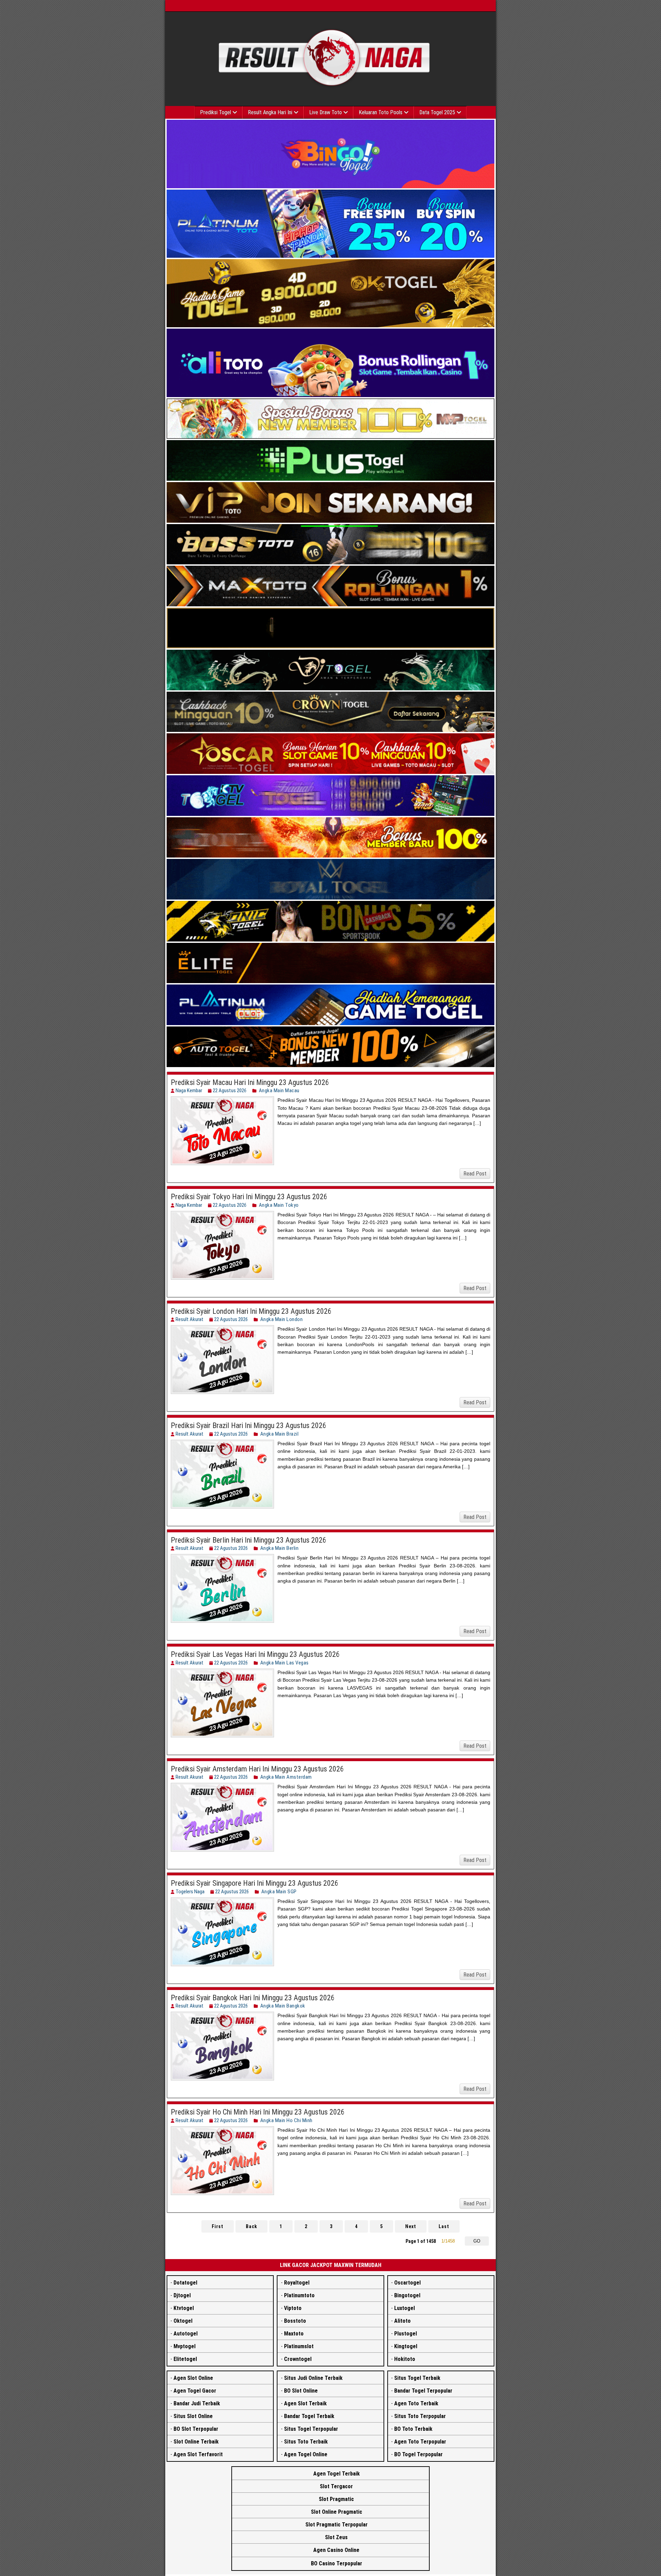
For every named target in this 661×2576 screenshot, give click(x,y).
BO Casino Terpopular (337, 2563)
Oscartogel (407, 2283)
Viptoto (293, 2308)
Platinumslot (299, 2346)
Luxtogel (405, 2308)
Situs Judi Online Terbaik (313, 2378)
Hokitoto (405, 2359)
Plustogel (406, 2334)
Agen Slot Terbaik (305, 2403)
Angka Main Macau (279, 1090)
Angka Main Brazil (280, 1434)
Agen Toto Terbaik (416, 2403)
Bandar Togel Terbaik (309, 2416)
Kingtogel (406, 2346)
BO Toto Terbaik (413, 2429)
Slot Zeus (336, 2537)
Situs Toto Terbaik (306, 2442)
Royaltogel (297, 2283)
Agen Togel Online (306, 2454)
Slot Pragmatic (336, 2499)
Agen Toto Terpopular (420, 2442)
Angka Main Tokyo (279, 1205)
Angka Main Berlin (280, 1548)
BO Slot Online (301, 2391)
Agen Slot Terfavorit (198, 2454)
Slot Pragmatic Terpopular (337, 2525)
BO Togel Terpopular (418, 2454)
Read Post (475, 1174)
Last (444, 2226)
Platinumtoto (299, 2295)
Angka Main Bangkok (283, 2006)
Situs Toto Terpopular (420, 2416)
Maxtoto (294, 2334)
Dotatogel (185, 2283)
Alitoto (402, 2321)
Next (411, 2226)
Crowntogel (298, 2359)
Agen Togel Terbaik (337, 2474)
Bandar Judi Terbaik (197, 2403)
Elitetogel (185, 2359)
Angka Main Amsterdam (286, 1777)
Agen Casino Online (336, 2550)
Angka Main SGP (279, 1892)
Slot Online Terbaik (196, 2442)
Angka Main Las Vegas (285, 1663)
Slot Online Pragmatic (337, 2512)
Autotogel (186, 2334)
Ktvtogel (184, 2308)
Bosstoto (295, 2321)
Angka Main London (282, 1319)
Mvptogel (185, 2346)
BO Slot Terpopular (196, 2429)
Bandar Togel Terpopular (423, 2391)
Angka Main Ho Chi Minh (286, 2120)
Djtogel (182, 2295)
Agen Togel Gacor (195, 2391)
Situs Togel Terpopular (311, 2429)
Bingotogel (407, 2295)
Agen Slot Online (193, 2378)
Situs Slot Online (193, 2416)
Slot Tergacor (336, 2486)
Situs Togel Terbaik (417, 2378)
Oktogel (183, 2321)
